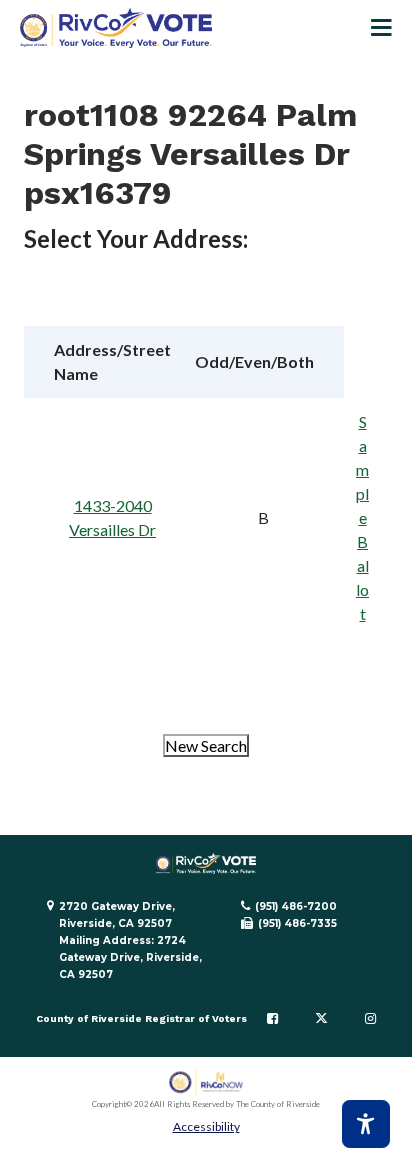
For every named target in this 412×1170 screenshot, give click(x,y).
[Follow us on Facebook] (272, 1019)
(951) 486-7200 (296, 906)
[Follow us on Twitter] (321, 1019)
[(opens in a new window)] (206, 1082)
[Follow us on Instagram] (370, 1019)
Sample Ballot (362, 517)
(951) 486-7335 (297, 923)
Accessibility (206, 1126)
